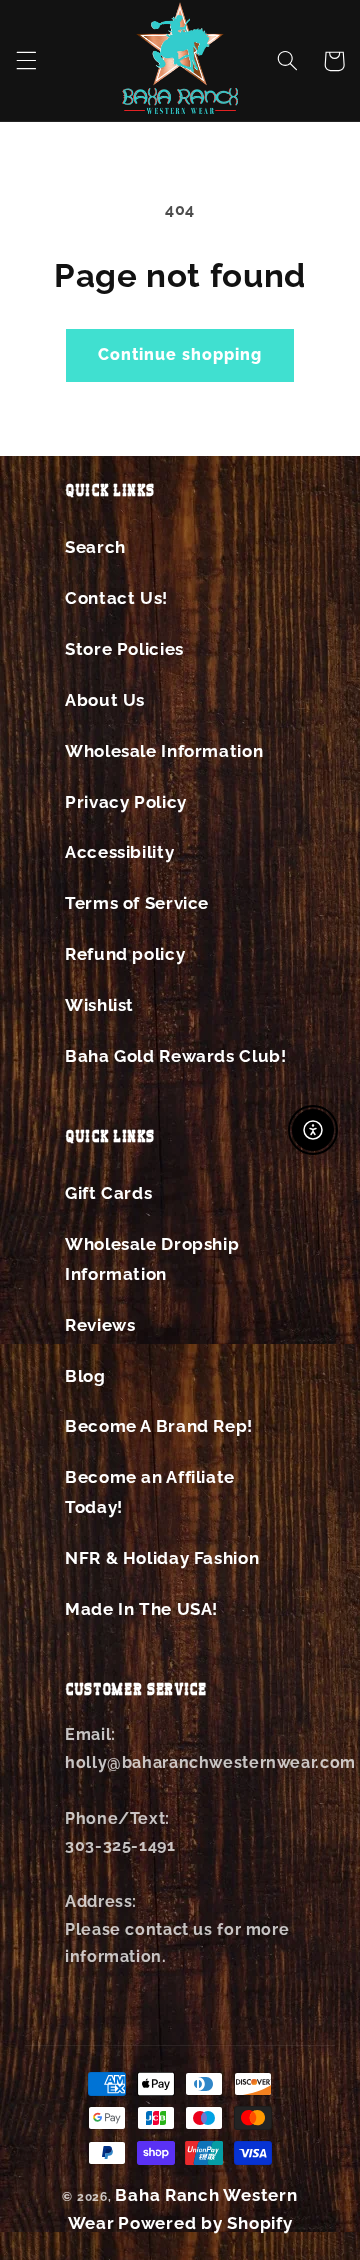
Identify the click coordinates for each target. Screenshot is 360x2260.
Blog (85, 1376)
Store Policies (124, 649)
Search (95, 547)
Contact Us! (116, 598)
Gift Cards (108, 1193)
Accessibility (119, 852)
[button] (26, 61)
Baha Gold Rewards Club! (176, 1056)
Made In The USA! (141, 1609)
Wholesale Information (164, 751)
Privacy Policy (126, 802)
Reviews (100, 1325)
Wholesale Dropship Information (152, 1259)
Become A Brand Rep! (159, 1426)
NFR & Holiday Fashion (162, 1558)
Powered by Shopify (205, 2223)
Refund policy (125, 954)
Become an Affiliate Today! (150, 1492)
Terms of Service (137, 903)
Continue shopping (180, 354)
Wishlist (99, 1005)
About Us (105, 700)
